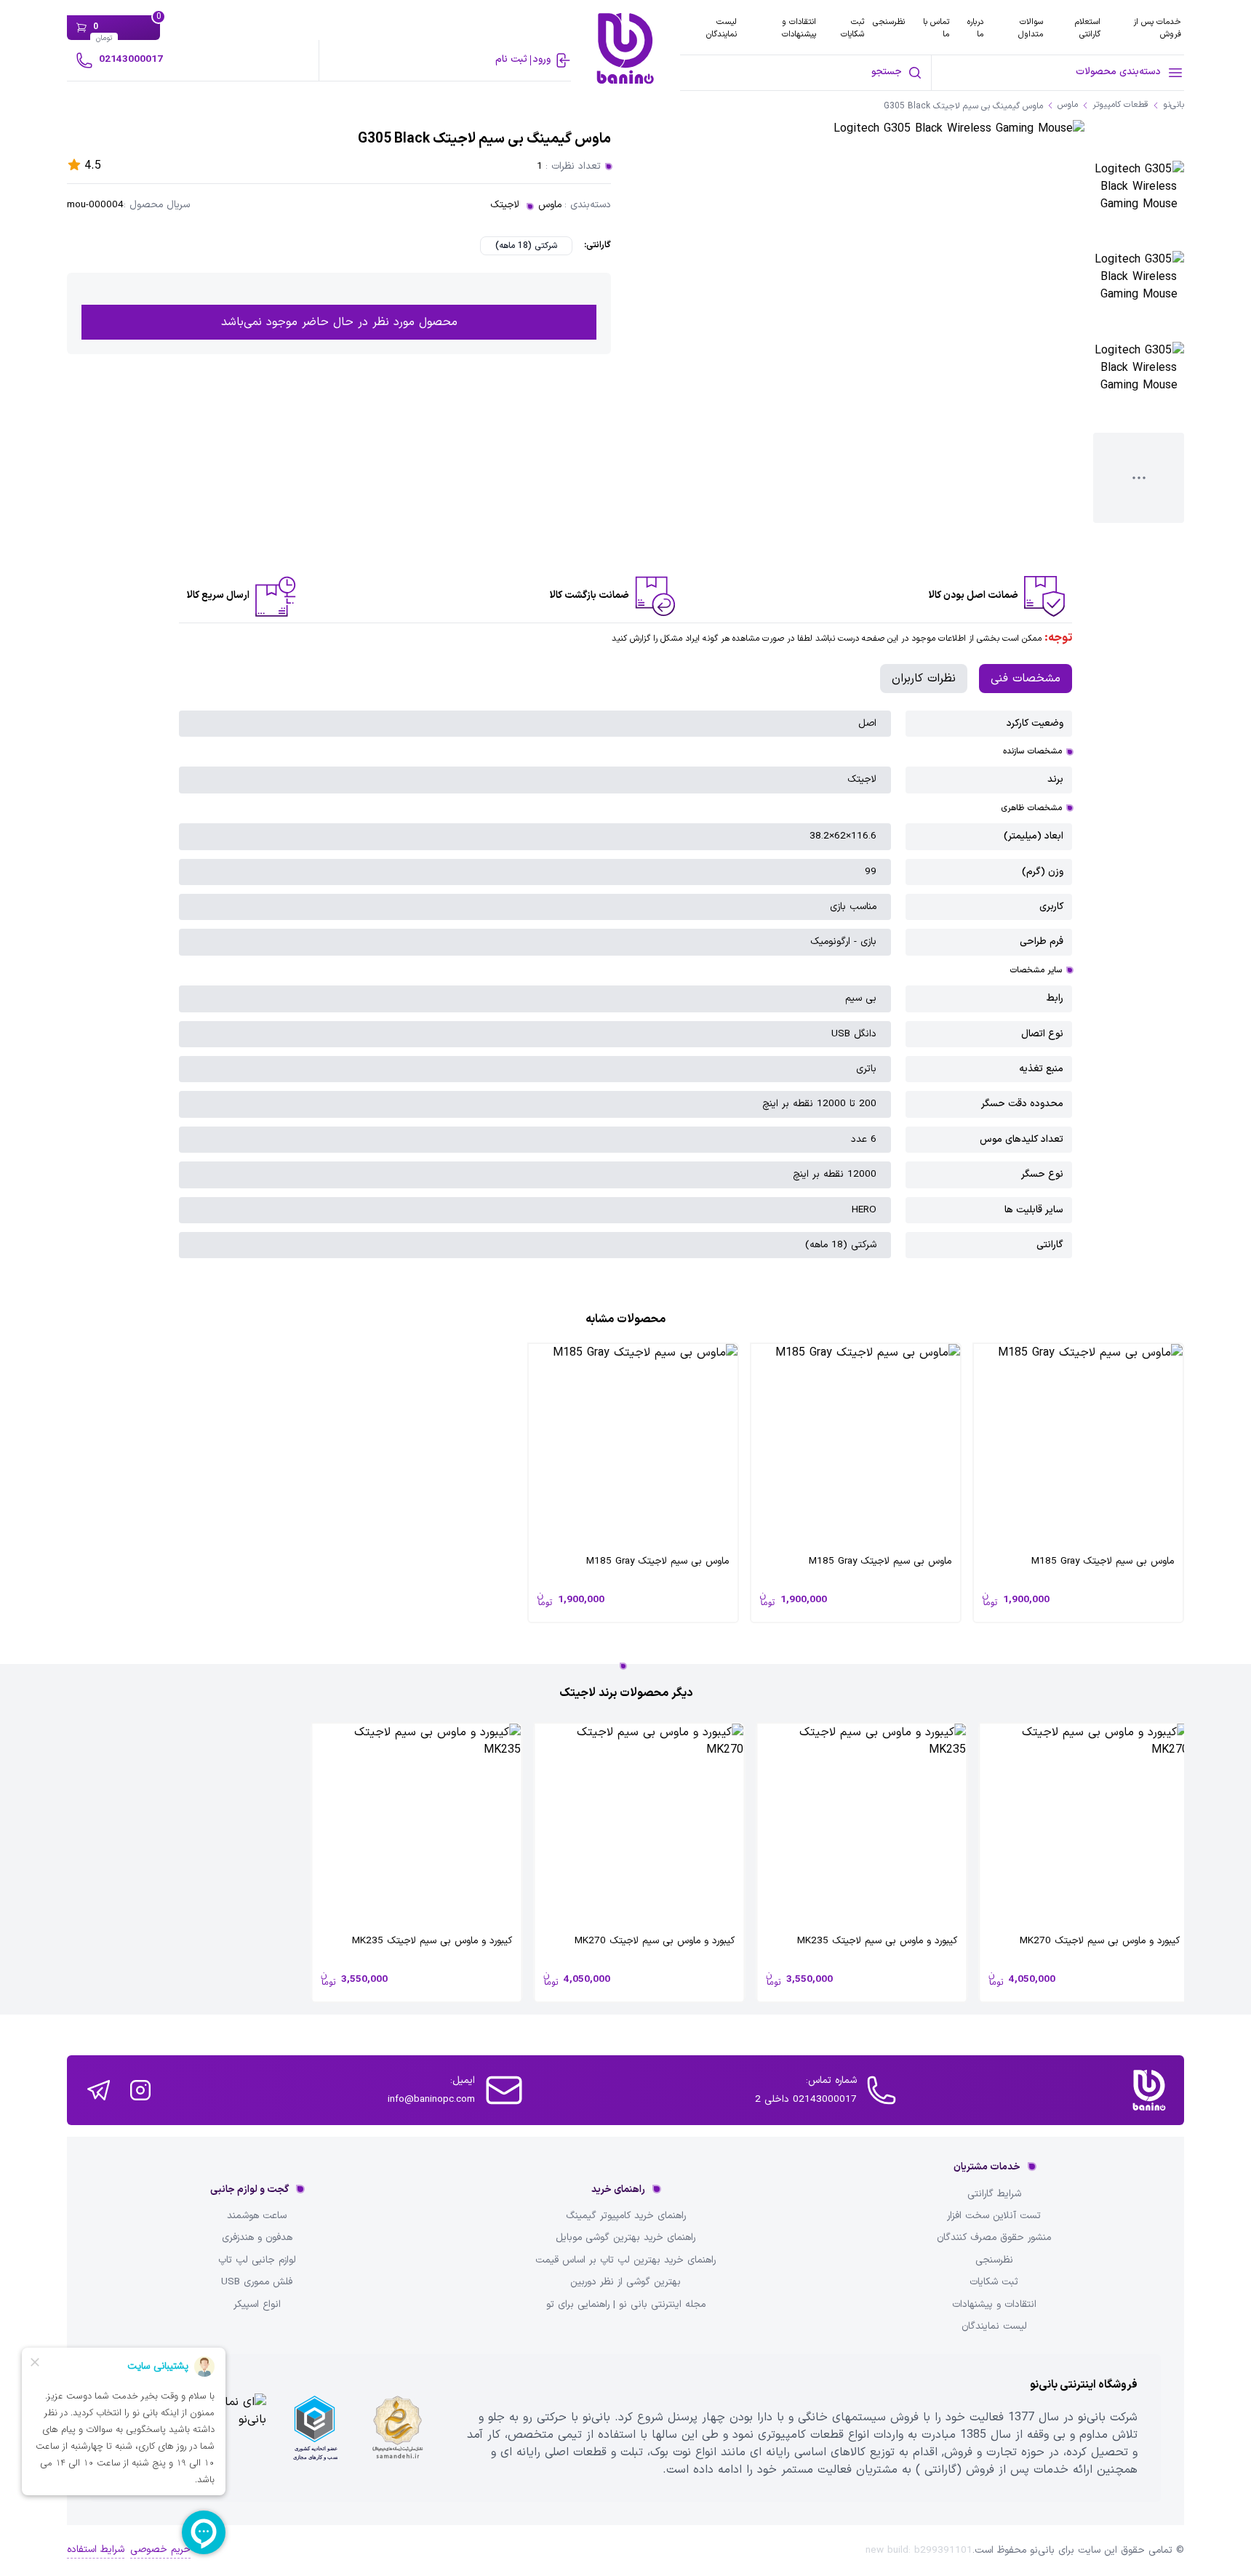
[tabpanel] (626, 985)
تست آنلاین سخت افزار (994, 2216)
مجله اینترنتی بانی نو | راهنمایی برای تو (626, 2305)
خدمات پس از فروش (1157, 28)
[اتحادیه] (315, 2428)
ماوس (550, 205)
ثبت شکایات (852, 28)
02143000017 (131, 59)
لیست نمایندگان (722, 28)
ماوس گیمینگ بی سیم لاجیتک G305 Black (963, 107)
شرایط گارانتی (994, 2194)
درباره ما (975, 28)
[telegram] (99, 2090)
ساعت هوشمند (257, 2216)
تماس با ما (936, 28)
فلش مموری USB (257, 2282)
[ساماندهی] (398, 2428)
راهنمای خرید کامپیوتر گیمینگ (626, 2216)
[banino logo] (1149, 2090)
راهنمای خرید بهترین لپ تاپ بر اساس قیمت (625, 2260)
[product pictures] (1139, 206)
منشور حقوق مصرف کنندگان (994, 2238)
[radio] (526, 246)
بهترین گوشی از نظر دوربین (625, 2282)
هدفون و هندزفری (257, 2238)
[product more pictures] (1139, 478)
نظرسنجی (889, 22)
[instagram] (140, 2090)
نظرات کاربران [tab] (924, 679)
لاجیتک (505, 205)
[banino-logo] (625, 48)
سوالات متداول (1031, 28)
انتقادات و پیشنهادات (799, 28)
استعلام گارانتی (1088, 28)
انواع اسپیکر (257, 2305)
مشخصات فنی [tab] (1026, 679)
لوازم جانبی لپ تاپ (257, 2260)
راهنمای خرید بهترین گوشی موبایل (625, 2238)
